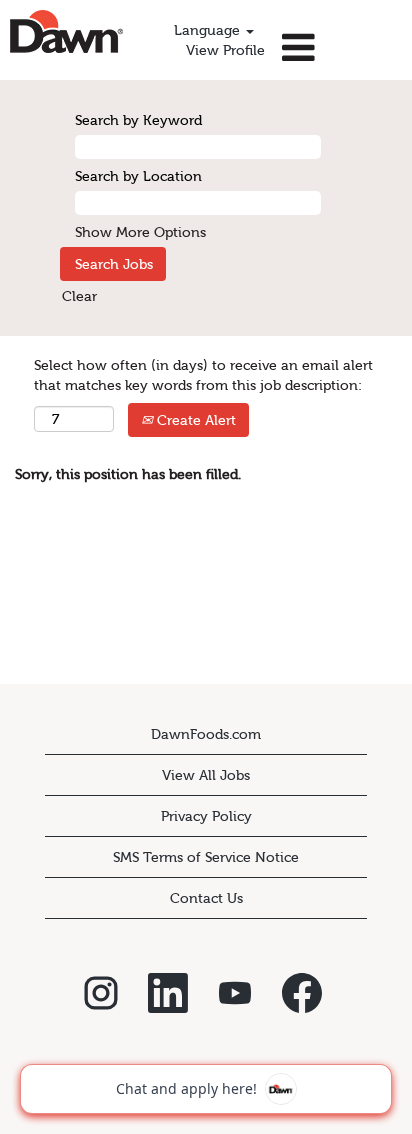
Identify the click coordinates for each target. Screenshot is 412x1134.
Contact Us (206, 898)
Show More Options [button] (140, 232)
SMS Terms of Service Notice (206, 857)
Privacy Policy (206, 816)
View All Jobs (206, 775)
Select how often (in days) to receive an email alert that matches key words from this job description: (203, 375)
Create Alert (194, 420)
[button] (343, 47)
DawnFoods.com (206, 734)
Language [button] (209, 30)
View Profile (225, 50)
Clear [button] (79, 296)
